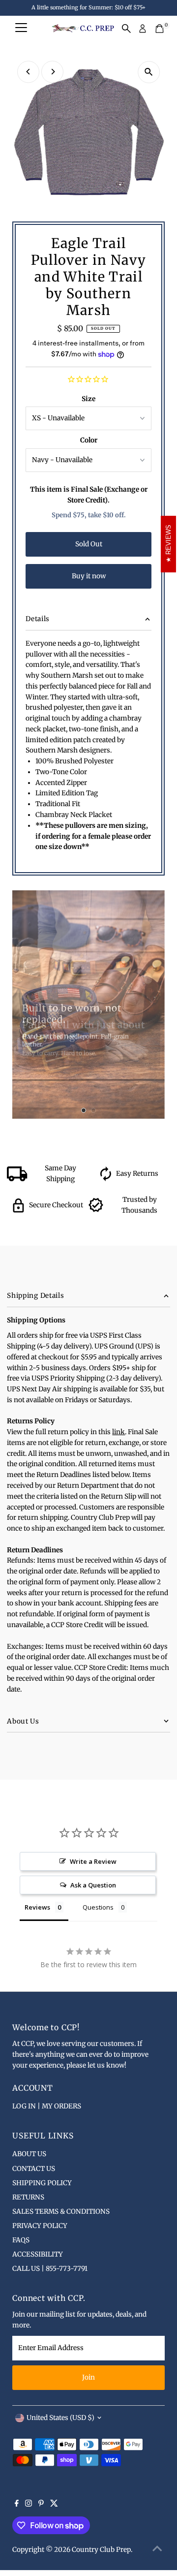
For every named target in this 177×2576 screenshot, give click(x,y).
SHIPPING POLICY (42, 2183)
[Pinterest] (41, 2505)
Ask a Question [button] (93, 1885)
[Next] (52, 72)
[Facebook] (17, 2505)
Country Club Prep (101, 2550)
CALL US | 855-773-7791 (50, 2269)
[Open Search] (126, 29)
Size (88, 399)
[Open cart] (160, 29)
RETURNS (28, 2197)
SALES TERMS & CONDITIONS (61, 2212)
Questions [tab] (98, 1907)
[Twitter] (54, 2505)
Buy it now (89, 576)
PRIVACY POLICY (40, 2226)
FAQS (21, 2240)
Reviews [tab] (37, 1907)
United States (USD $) (60, 2418)
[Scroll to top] (157, 2549)
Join (88, 2377)
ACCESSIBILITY (38, 2254)
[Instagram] (29, 2505)
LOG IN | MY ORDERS (47, 2106)
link (118, 1432)
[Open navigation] (21, 29)
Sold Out (89, 544)
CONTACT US (34, 2169)
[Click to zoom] (149, 72)
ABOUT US (29, 2154)
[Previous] (28, 72)
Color (89, 440)
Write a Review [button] (93, 1861)
